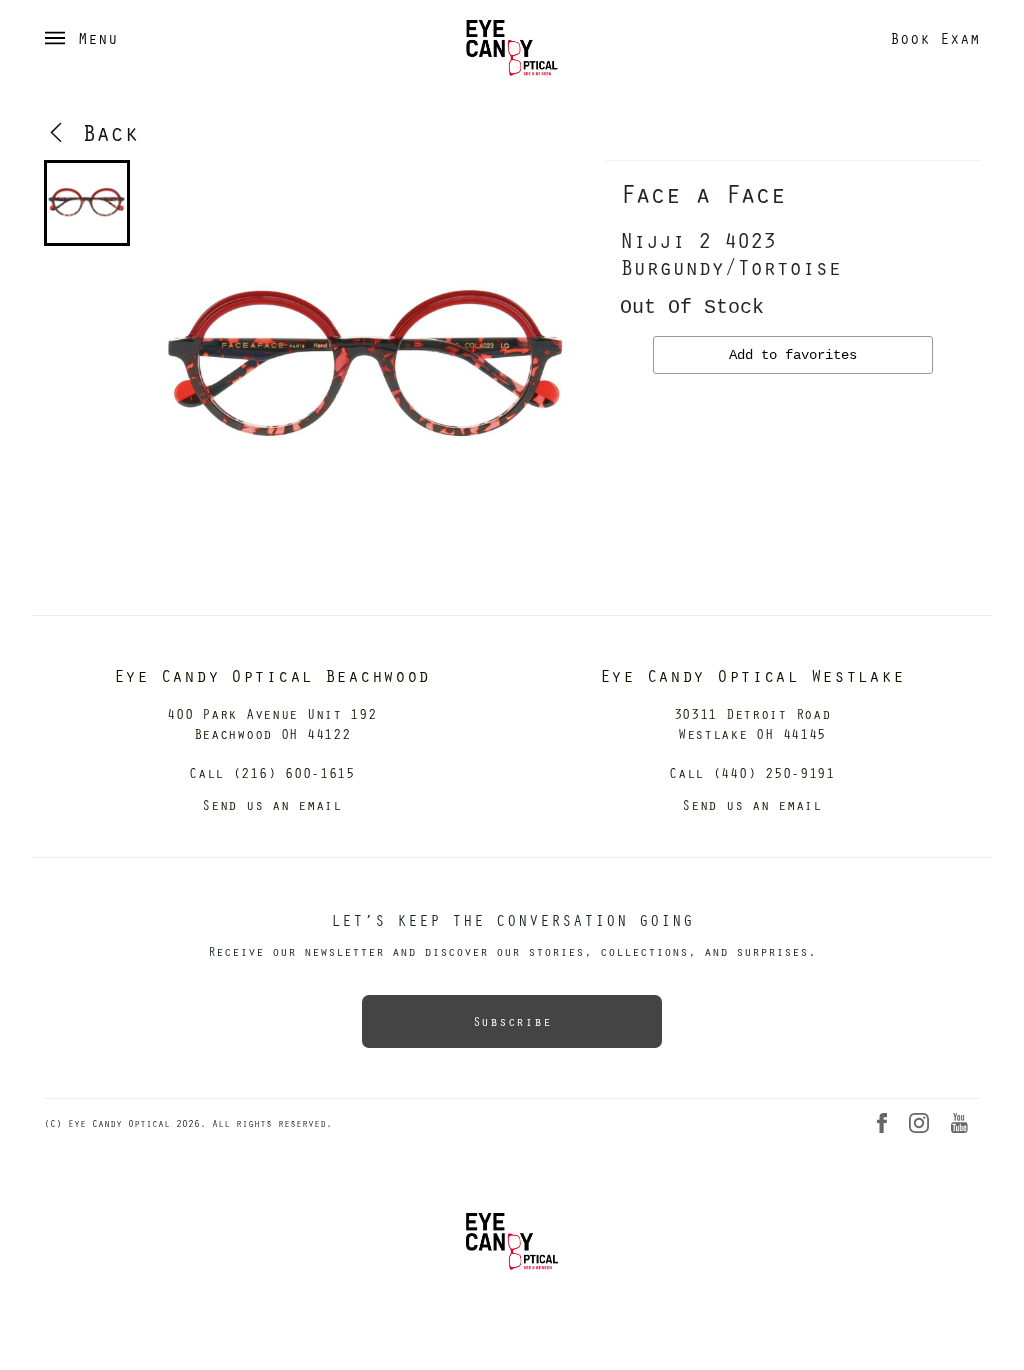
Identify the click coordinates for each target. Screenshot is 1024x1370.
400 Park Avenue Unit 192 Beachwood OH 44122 (271, 723)
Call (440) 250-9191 (752, 772)
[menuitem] (87, 203)
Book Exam (935, 38)
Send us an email (272, 804)
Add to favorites (793, 355)
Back (103, 132)
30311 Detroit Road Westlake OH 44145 (752, 723)
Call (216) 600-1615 (272, 772)
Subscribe (512, 1021)
